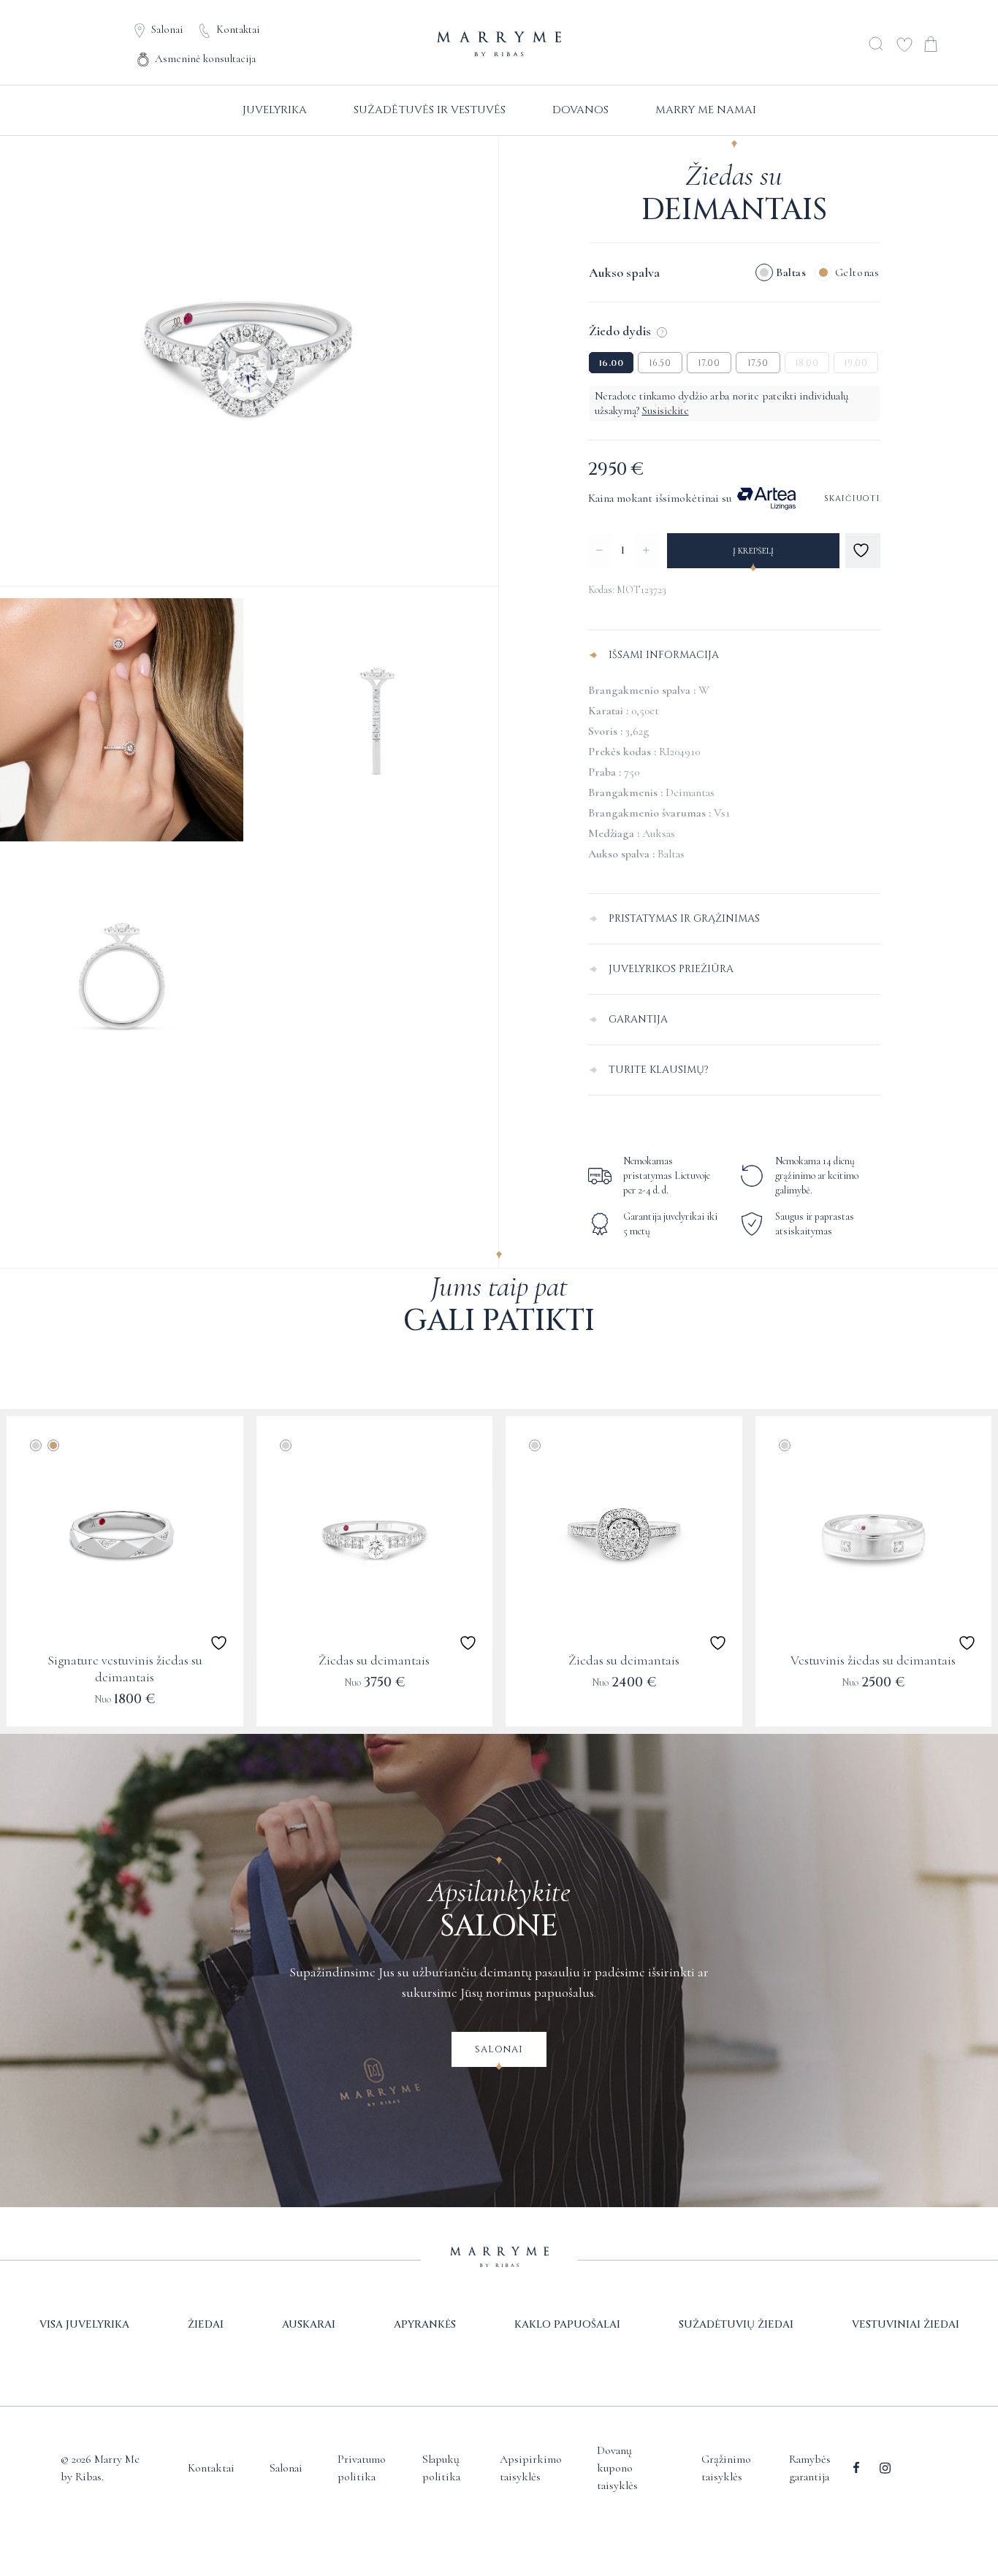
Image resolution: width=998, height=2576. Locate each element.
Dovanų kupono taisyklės (617, 2468)
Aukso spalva (624, 272)
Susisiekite (666, 410)
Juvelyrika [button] (275, 110)
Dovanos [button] (580, 110)
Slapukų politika (441, 2468)
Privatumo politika (362, 2468)
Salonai (167, 29)
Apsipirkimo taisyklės (531, 2468)
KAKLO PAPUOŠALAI (567, 2324)
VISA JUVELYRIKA (84, 2324)
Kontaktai (238, 29)
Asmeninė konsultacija (205, 58)
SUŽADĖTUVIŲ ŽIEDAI (736, 2324)
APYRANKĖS (425, 2324)
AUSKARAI (309, 2324)
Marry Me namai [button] (706, 110)
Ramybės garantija (810, 2468)
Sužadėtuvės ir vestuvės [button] (430, 110)
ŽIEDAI (206, 2324)
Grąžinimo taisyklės (726, 2468)
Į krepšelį (753, 551)
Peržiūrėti (125, 1709)
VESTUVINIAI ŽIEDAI (906, 2324)
